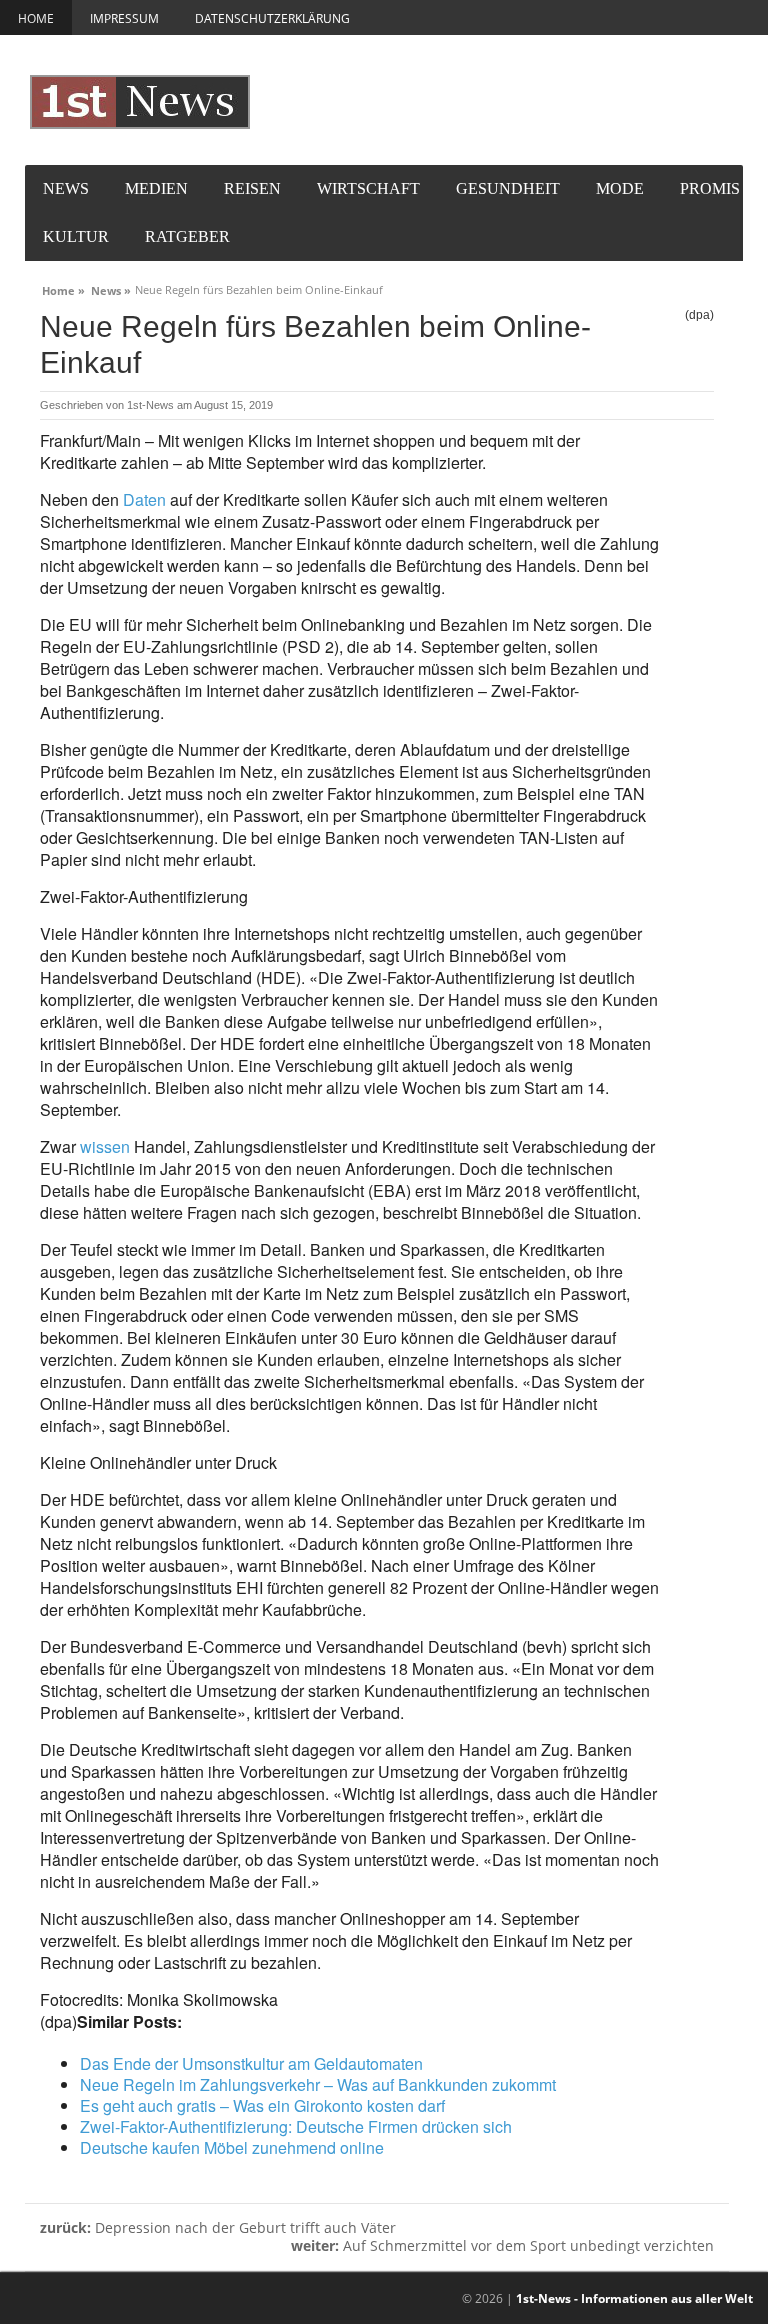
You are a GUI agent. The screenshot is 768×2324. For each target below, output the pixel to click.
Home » (63, 288)
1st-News (150, 405)
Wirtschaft (368, 188)
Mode (620, 188)
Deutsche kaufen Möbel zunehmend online (232, 2147)
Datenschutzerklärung (272, 18)
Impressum (124, 18)
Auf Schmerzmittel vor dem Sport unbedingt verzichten (502, 2245)
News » (111, 288)
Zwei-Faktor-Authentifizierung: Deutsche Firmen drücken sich (296, 2126)
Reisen (252, 188)
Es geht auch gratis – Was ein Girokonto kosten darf (262, 2105)
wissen (105, 1146)
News (66, 188)
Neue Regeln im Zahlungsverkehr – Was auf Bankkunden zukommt (318, 2084)
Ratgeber (187, 236)
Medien (156, 188)
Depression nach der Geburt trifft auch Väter (218, 2227)
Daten (144, 499)
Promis (710, 188)
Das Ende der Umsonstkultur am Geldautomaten (251, 2063)
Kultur (76, 236)
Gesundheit (508, 188)
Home (36, 18)
